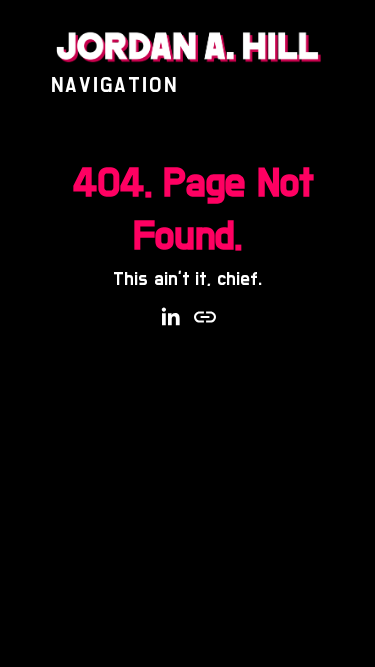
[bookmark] (187, 46)
